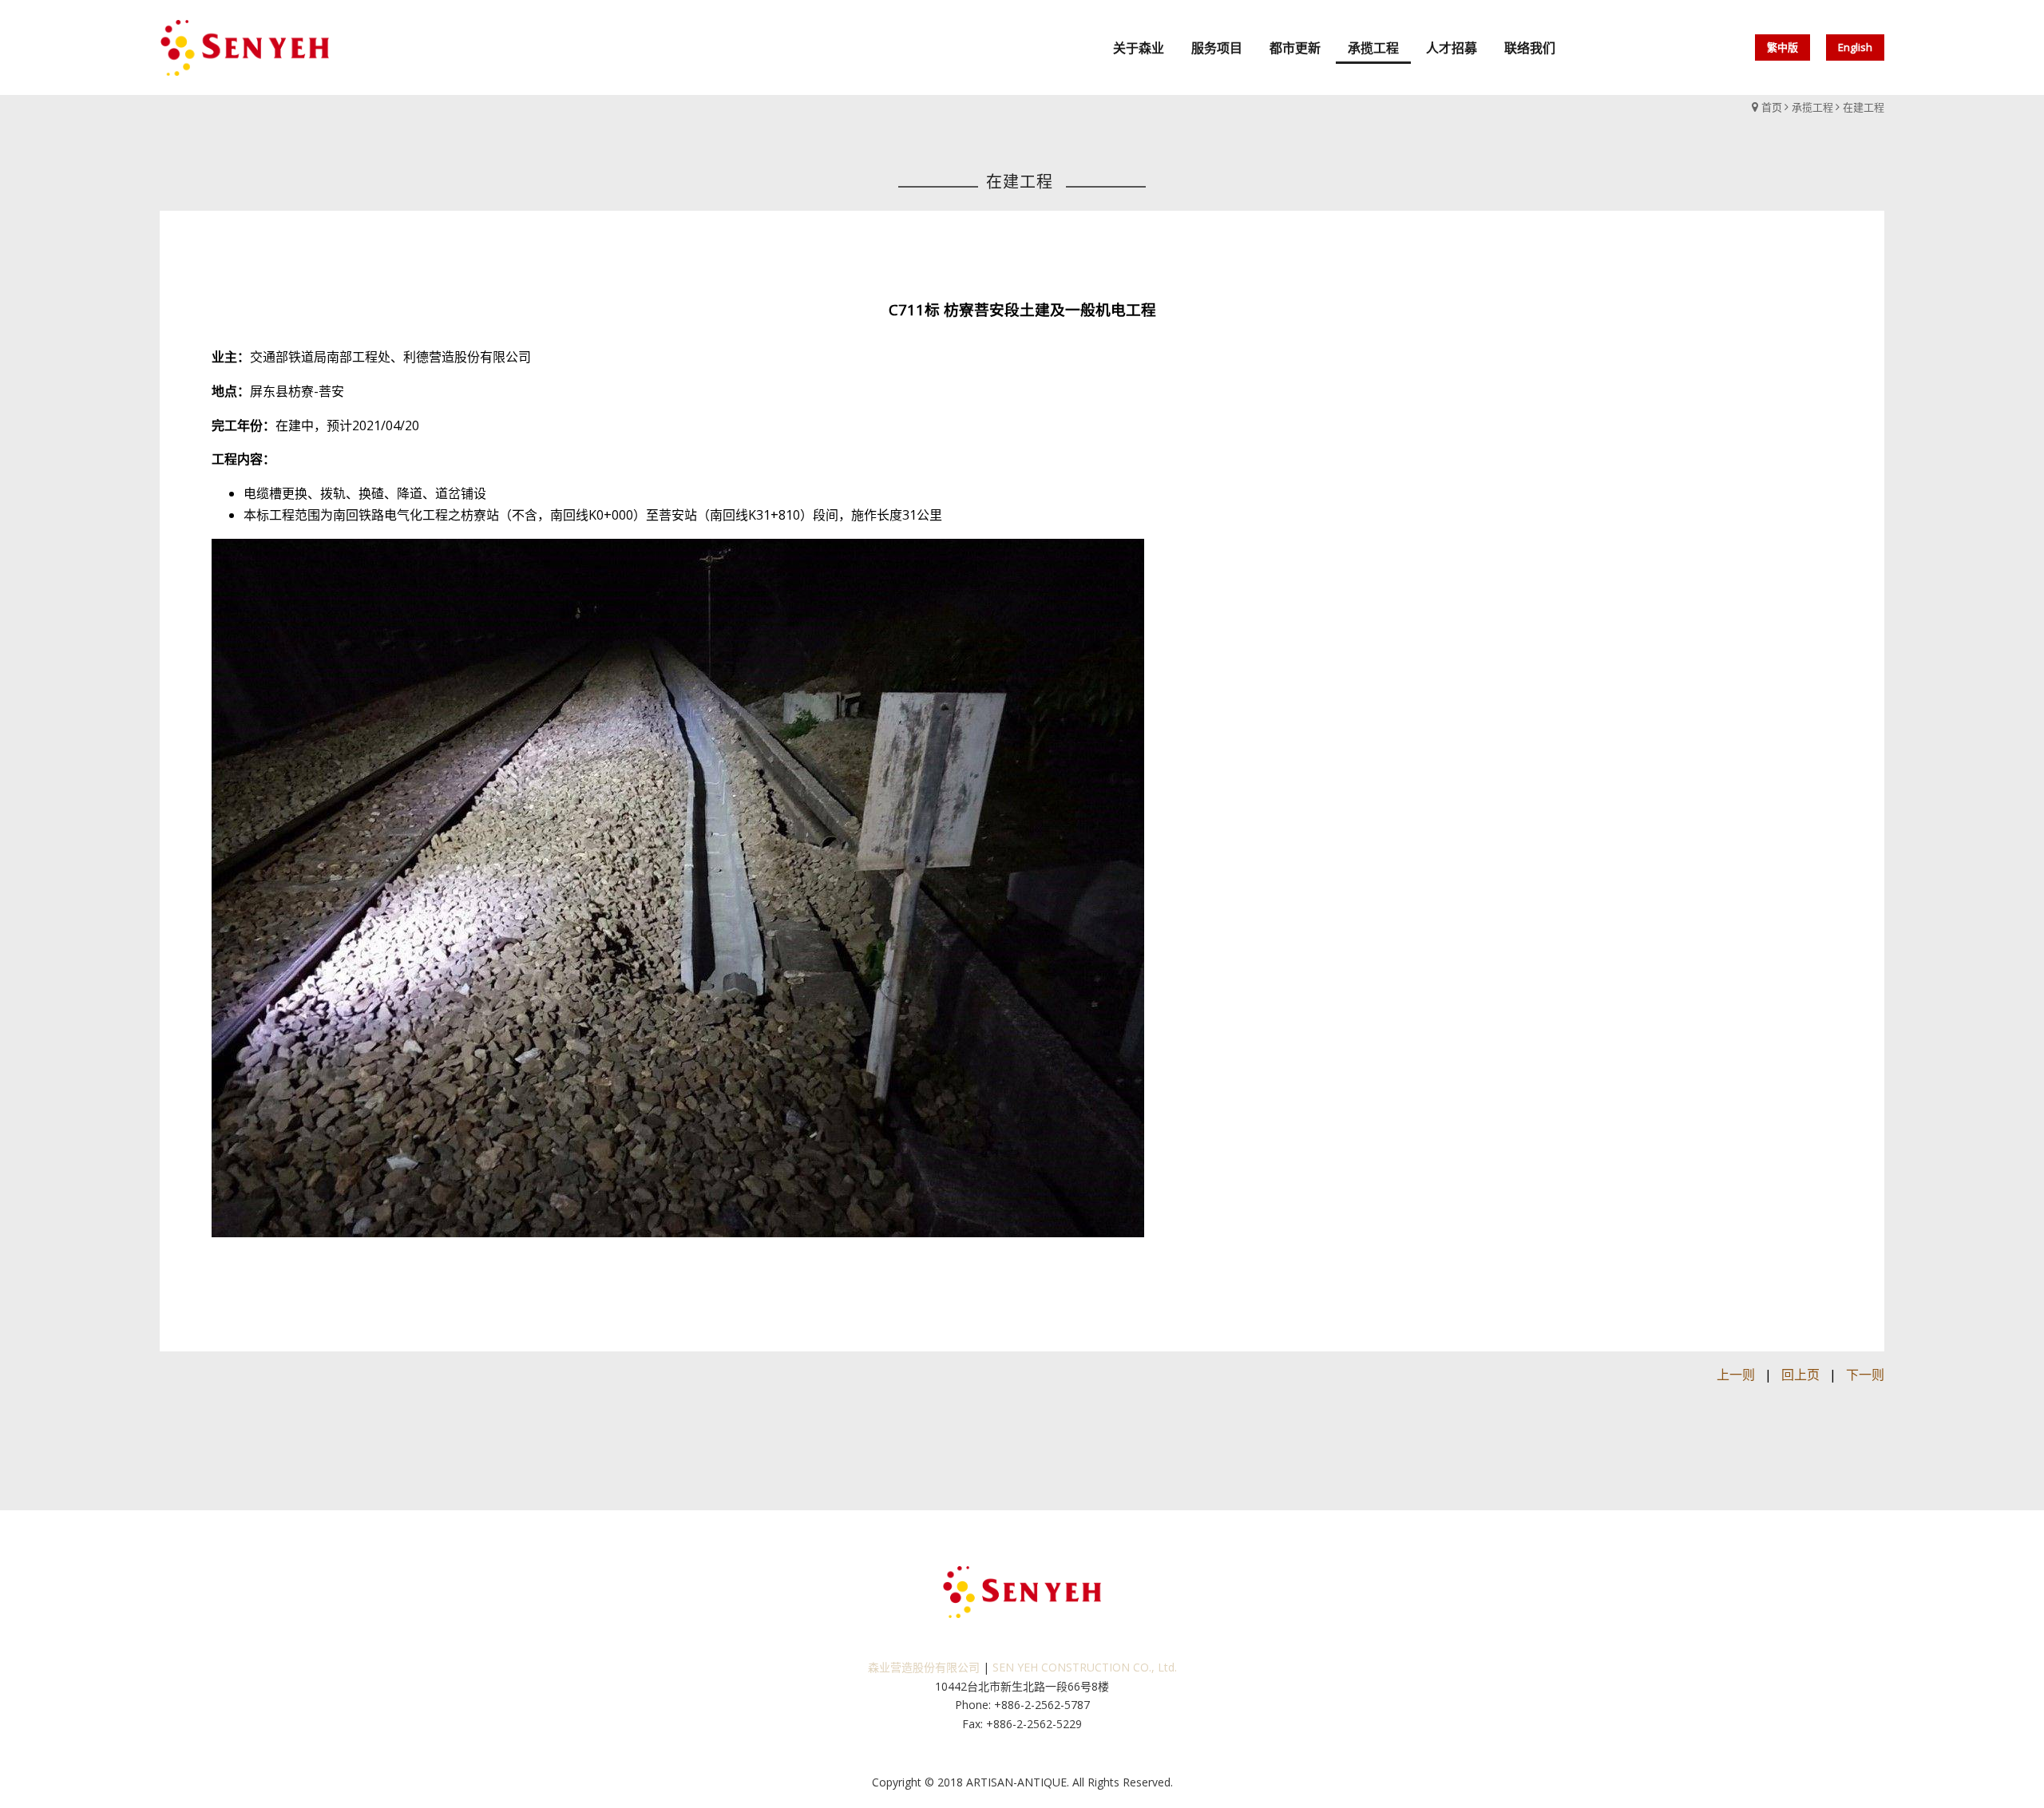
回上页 (1800, 1375)
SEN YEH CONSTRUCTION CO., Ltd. (1085, 1667)
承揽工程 (1812, 107)
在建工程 (1864, 107)
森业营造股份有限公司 (924, 1667)
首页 (1772, 107)
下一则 (1865, 1375)
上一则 (1736, 1375)
